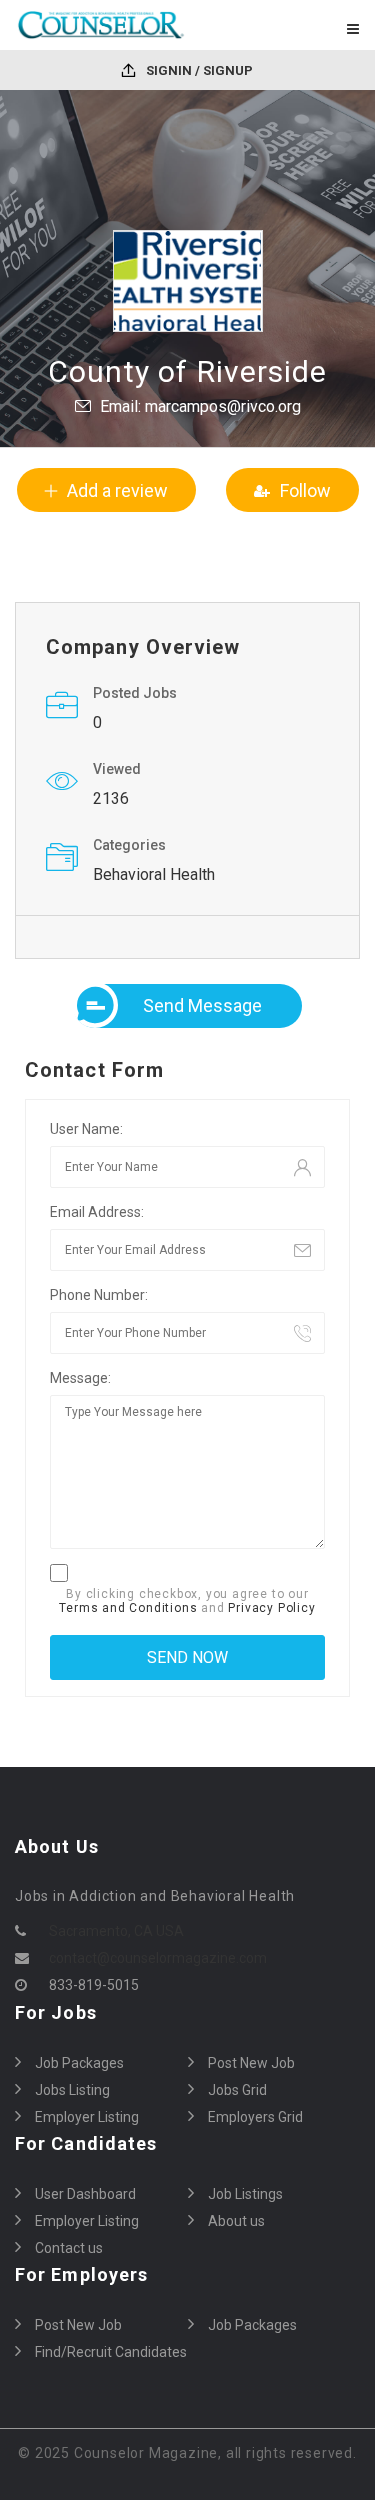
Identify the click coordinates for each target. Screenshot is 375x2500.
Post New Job (251, 2063)
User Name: (86, 1129)
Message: (80, 1378)
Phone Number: (99, 1295)
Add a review (117, 490)
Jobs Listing (72, 2090)
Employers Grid (255, 2117)
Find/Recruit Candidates (111, 2352)
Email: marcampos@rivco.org (200, 406)
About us (236, 2221)
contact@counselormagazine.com (158, 1958)
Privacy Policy (271, 1608)
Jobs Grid (237, 2090)
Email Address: (97, 1212)
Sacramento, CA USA (116, 1931)
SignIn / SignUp (198, 70)
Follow (305, 490)
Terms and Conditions (128, 1608)
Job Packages (79, 2063)
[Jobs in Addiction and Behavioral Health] (101, 25)
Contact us (69, 2248)
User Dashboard (85, 2194)
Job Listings (245, 2194)
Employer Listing (87, 2117)
